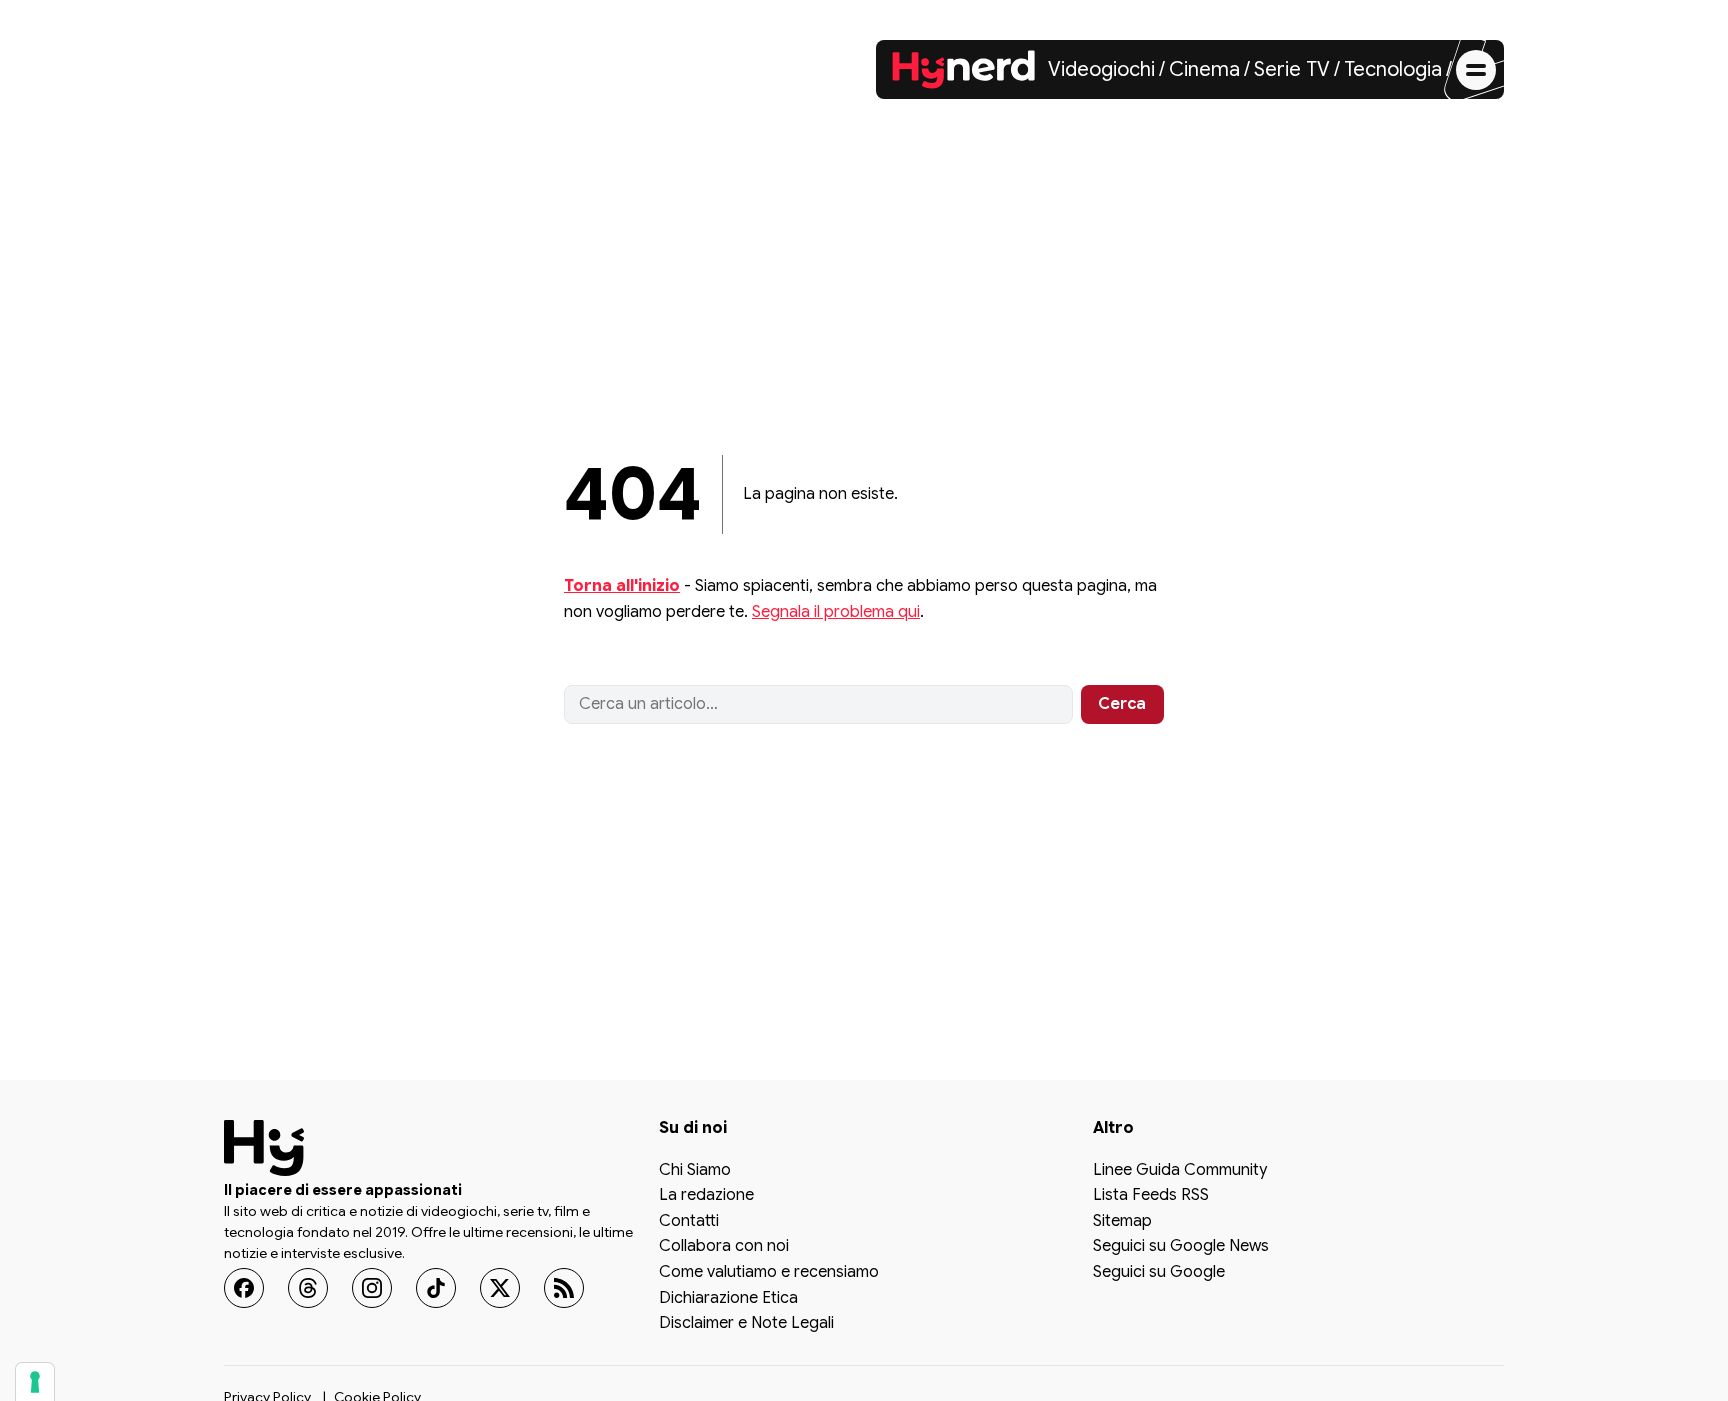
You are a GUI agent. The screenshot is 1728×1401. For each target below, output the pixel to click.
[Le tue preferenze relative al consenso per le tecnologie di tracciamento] (35, 1382)
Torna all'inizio (622, 586)
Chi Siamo (695, 1170)
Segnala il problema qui (836, 612)
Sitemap (1122, 1221)
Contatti (689, 1221)
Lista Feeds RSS (1151, 1196)
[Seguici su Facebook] (244, 1287)
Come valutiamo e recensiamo (769, 1273)
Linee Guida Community (1180, 1170)
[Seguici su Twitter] (500, 1287)
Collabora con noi (724, 1247)
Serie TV (1292, 69)
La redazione (706, 1196)
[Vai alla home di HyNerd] (964, 70)
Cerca (1122, 704)
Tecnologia (1393, 69)
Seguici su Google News (1181, 1247)
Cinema (1204, 69)
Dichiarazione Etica (728, 1298)
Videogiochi (1101, 69)
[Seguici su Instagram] (372, 1287)
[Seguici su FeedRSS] (564, 1287)
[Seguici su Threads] (308, 1287)
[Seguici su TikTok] (436, 1287)
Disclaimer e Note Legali (746, 1324)
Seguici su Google (1159, 1273)
